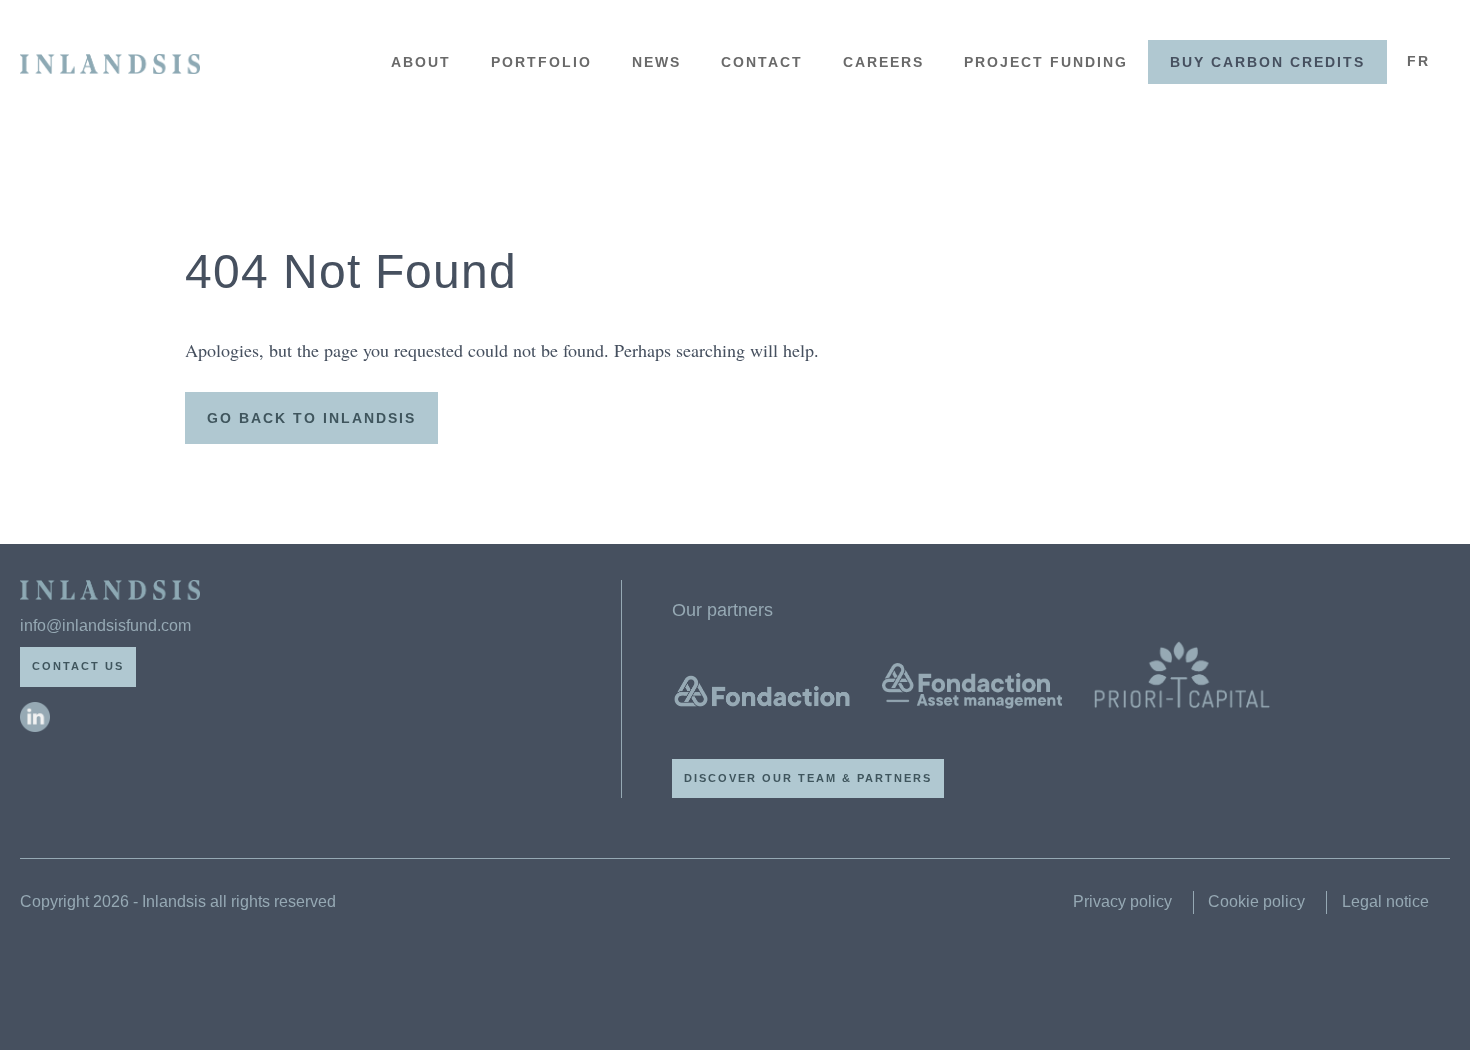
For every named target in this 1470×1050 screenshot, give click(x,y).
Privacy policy (1122, 901)
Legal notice (1385, 901)
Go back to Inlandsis (311, 418)
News (656, 62)
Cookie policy (1256, 901)
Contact (762, 62)
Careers (883, 62)
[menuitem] (1418, 62)
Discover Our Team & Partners (808, 778)
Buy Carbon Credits (1267, 62)
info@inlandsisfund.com (105, 625)
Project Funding (1046, 62)
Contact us (78, 666)
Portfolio (541, 62)
